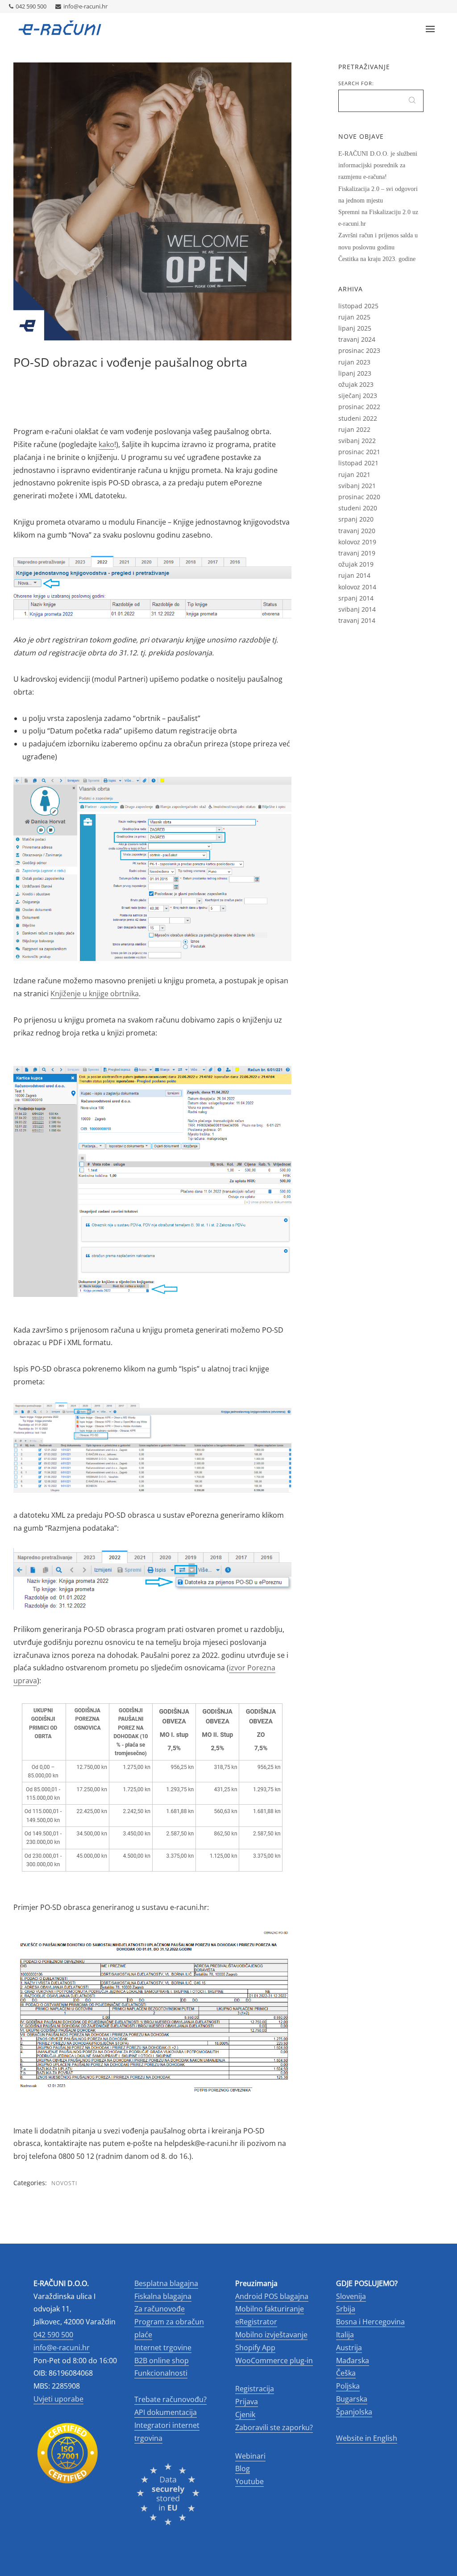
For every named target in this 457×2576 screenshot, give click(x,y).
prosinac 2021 (359, 452)
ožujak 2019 (356, 564)
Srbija (346, 2309)
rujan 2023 (354, 362)
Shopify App (255, 2348)
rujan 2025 (354, 317)
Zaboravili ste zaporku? (274, 2427)
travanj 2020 (357, 531)
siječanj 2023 (358, 396)
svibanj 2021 (357, 486)
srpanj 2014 (356, 598)
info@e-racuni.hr (85, 6)
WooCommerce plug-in (274, 2361)
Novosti (64, 2183)
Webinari (250, 2456)
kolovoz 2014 (357, 587)
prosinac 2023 (359, 350)
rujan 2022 (354, 429)
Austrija (349, 2348)
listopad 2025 (358, 306)
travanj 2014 (357, 620)
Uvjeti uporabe (58, 2399)
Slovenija (351, 2296)
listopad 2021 (358, 463)
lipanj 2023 (355, 373)
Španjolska (354, 2412)
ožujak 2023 (356, 384)
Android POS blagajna (272, 2296)
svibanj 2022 (357, 441)
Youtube (249, 2481)
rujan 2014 (354, 575)
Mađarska (353, 2361)
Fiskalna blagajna (163, 2296)
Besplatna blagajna (166, 2283)
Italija (345, 2335)
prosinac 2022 (359, 407)
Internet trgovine (163, 2348)
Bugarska (352, 2399)
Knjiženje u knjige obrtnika (95, 994)
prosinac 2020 (359, 497)
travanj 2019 (357, 553)
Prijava (247, 2402)
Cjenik (245, 2414)
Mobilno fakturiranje (270, 2309)
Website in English (367, 2438)
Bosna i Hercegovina (370, 2322)
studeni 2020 (358, 508)
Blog (243, 2468)
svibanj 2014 (357, 609)
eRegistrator (256, 2322)
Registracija (255, 2389)
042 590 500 (31, 6)
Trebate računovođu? (170, 2399)
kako (106, 444)
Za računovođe (160, 2309)
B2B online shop (162, 2361)
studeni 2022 (358, 418)
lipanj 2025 (355, 328)
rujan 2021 (354, 474)
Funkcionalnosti (161, 2373)
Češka (346, 2373)
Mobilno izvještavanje (271, 2335)
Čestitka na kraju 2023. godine (377, 259)
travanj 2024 (357, 339)
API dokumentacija (166, 2412)
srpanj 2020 (356, 519)
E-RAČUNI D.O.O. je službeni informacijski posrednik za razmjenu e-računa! (378, 165)
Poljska (348, 2386)
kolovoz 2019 (357, 542)
